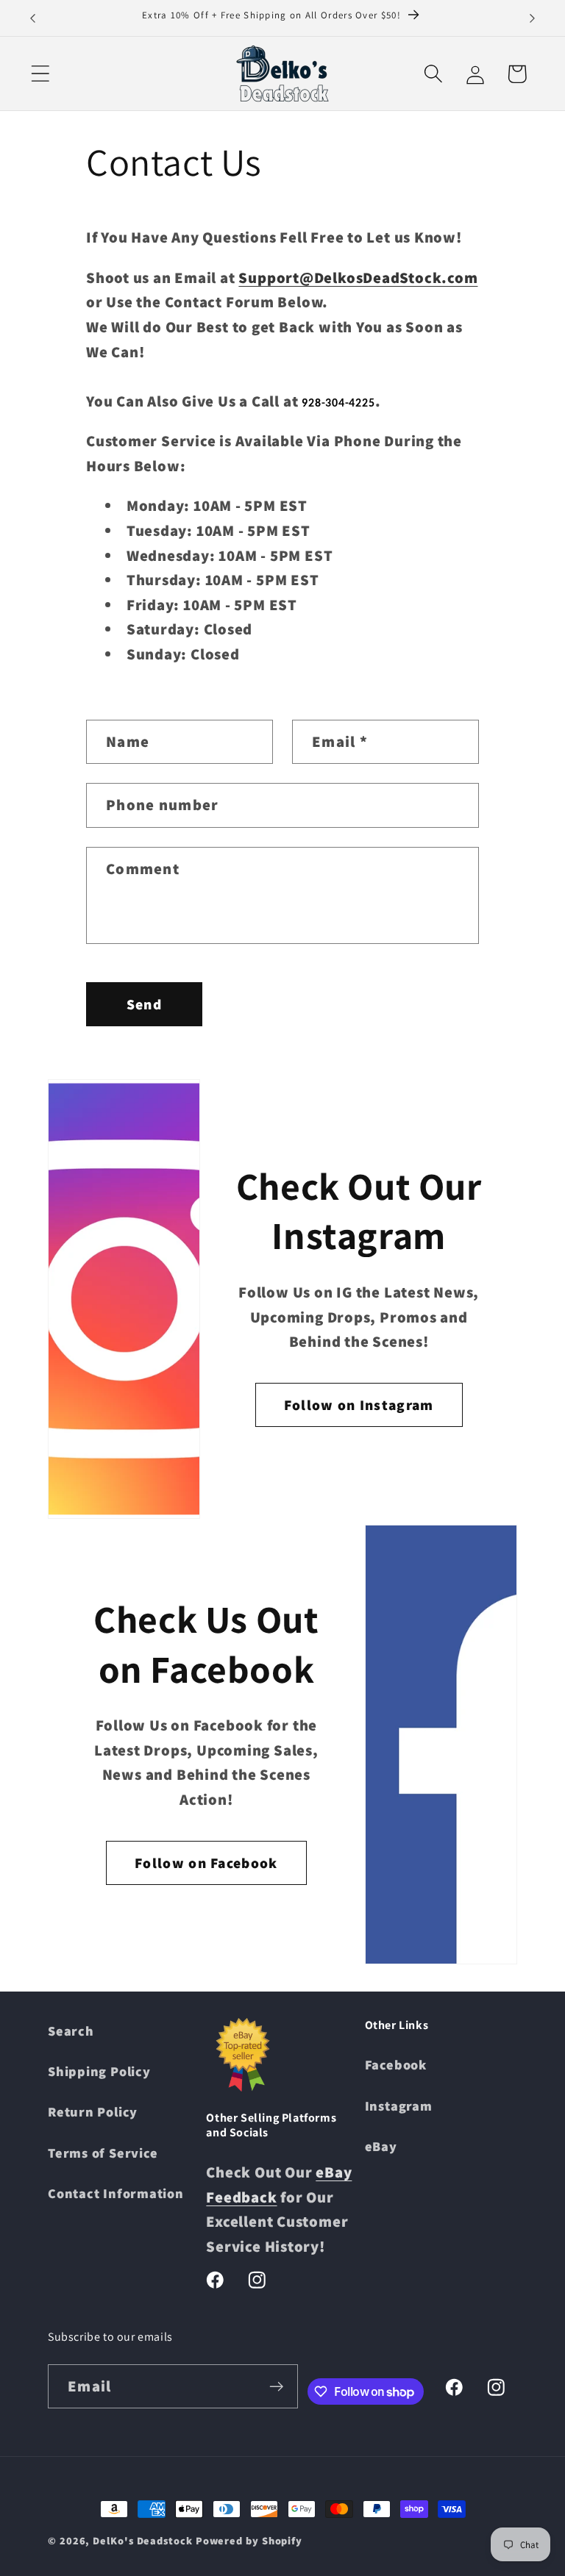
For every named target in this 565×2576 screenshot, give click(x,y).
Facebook (396, 2064)
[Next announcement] (533, 18)
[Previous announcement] (32, 18)
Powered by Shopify (249, 2540)
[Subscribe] (276, 2387)
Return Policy (93, 2111)
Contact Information (116, 2193)
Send (144, 1004)
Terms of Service (103, 2153)
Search (71, 2031)
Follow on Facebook (206, 1863)
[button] (40, 74)
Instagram (399, 2105)
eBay (381, 2146)
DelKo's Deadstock (142, 2540)
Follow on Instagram (359, 1405)
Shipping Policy (99, 2071)
